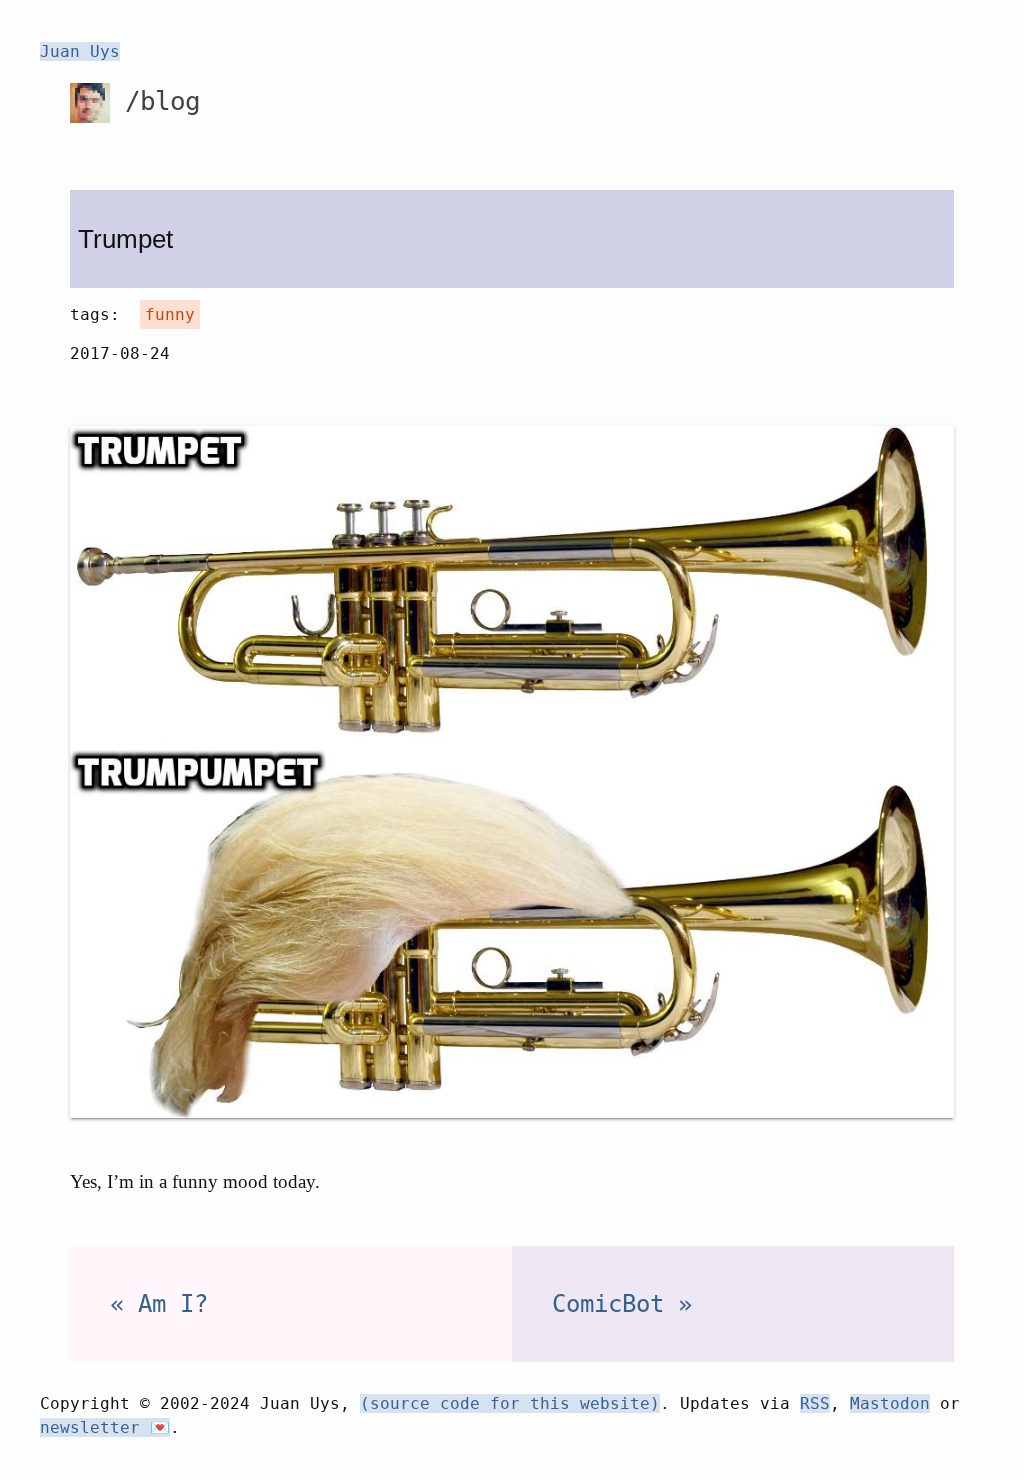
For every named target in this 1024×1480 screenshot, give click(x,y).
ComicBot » (622, 1304)
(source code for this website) (510, 1403)
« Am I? (159, 1304)
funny (170, 314)
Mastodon (890, 1403)
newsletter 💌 (105, 1427)
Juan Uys (80, 51)
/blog (155, 101)
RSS (815, 1403)
